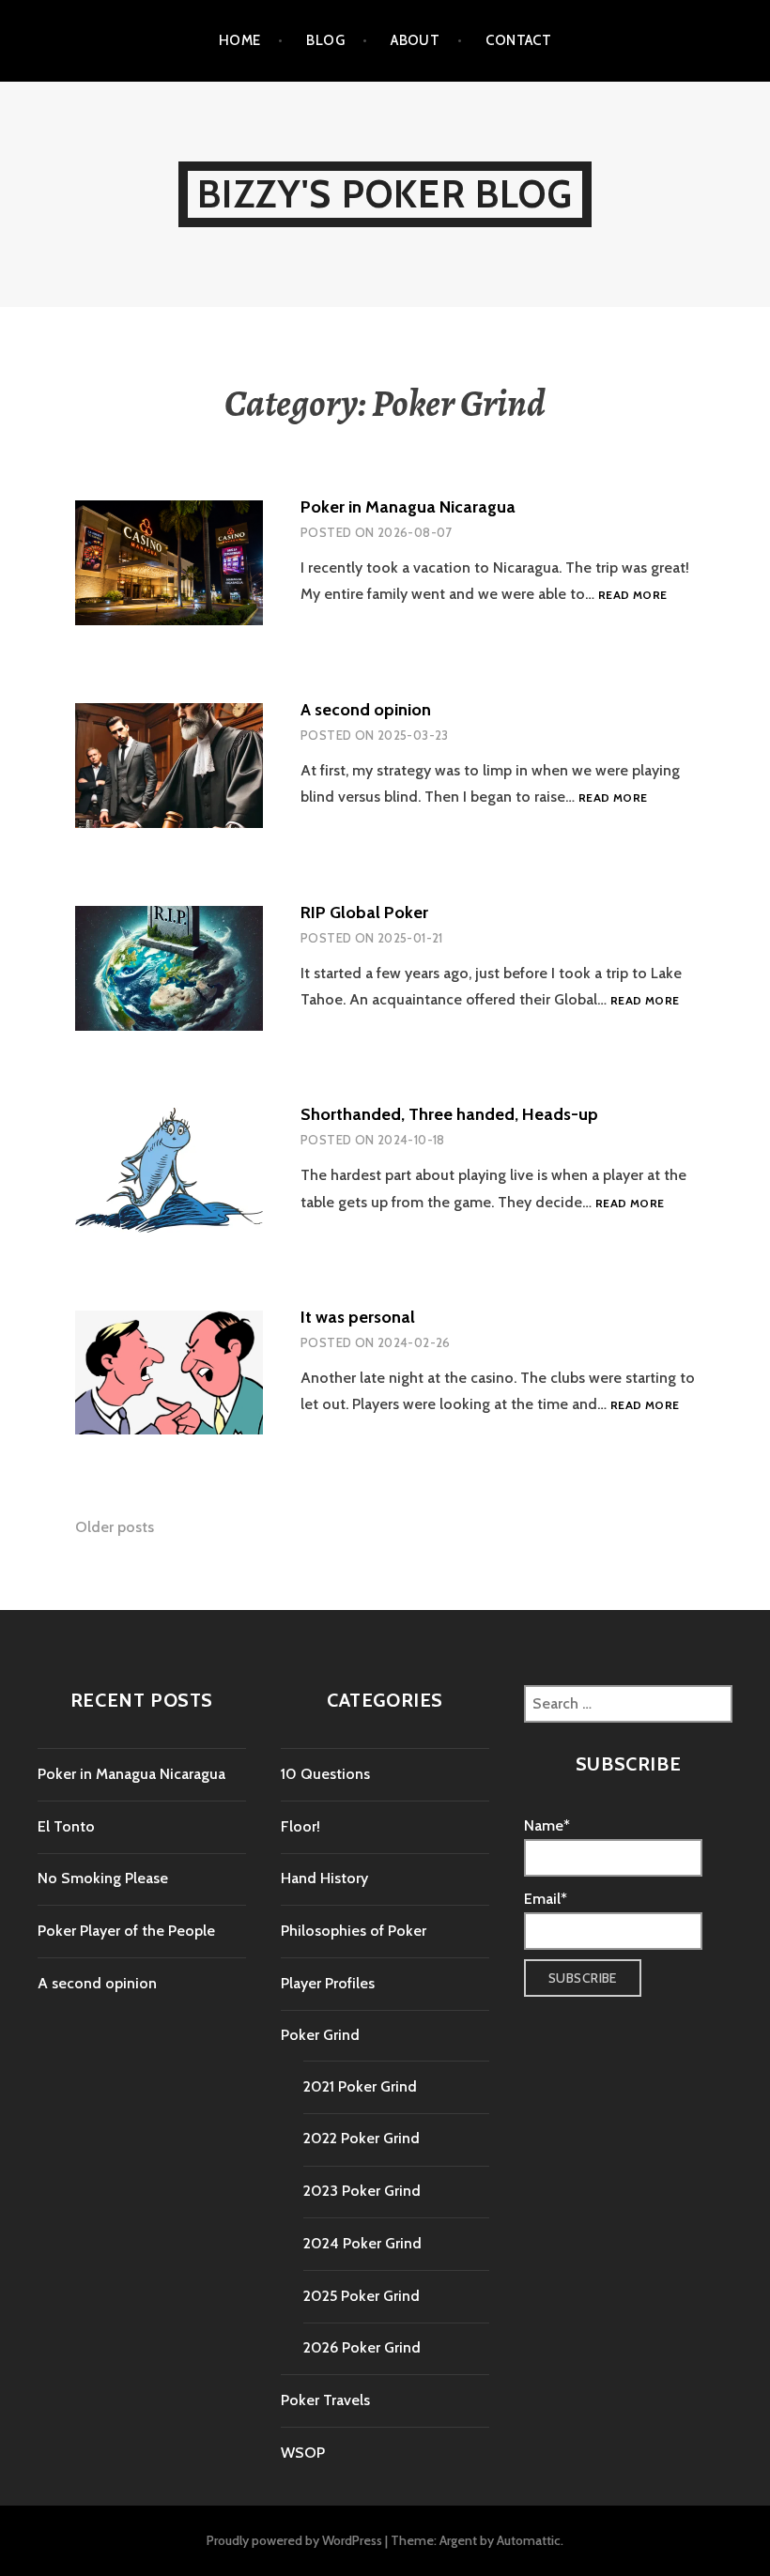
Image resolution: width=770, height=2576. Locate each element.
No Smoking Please (103, 1878)
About (415, 40)
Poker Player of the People (126, 1931)
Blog (325, 40)
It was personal (358, 1317)
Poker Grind (320, 2035)
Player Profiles (328, 1983)
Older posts (115, 1527)
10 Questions (325, 1774)
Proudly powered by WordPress (294, 2540)
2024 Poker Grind (362, 2243)
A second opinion (366, 710)
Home (240, 40)
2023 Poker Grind (362, 2191)
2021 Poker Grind (360, 2086)
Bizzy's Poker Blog (385, 194)
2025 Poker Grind (362, 2296)
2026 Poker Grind (362, 2347)
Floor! (300, 1826)
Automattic (529, 2540)
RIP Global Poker (364, 912)
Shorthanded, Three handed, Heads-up (449, 1114)
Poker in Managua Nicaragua (408, 507)
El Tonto (66, 1826)
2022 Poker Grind (362, 2138)
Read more (632, 596)
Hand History (324, 1878)
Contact (518, 40)
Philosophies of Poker (354, 1931)
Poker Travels (325, 2400)
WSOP (303, 2453)
